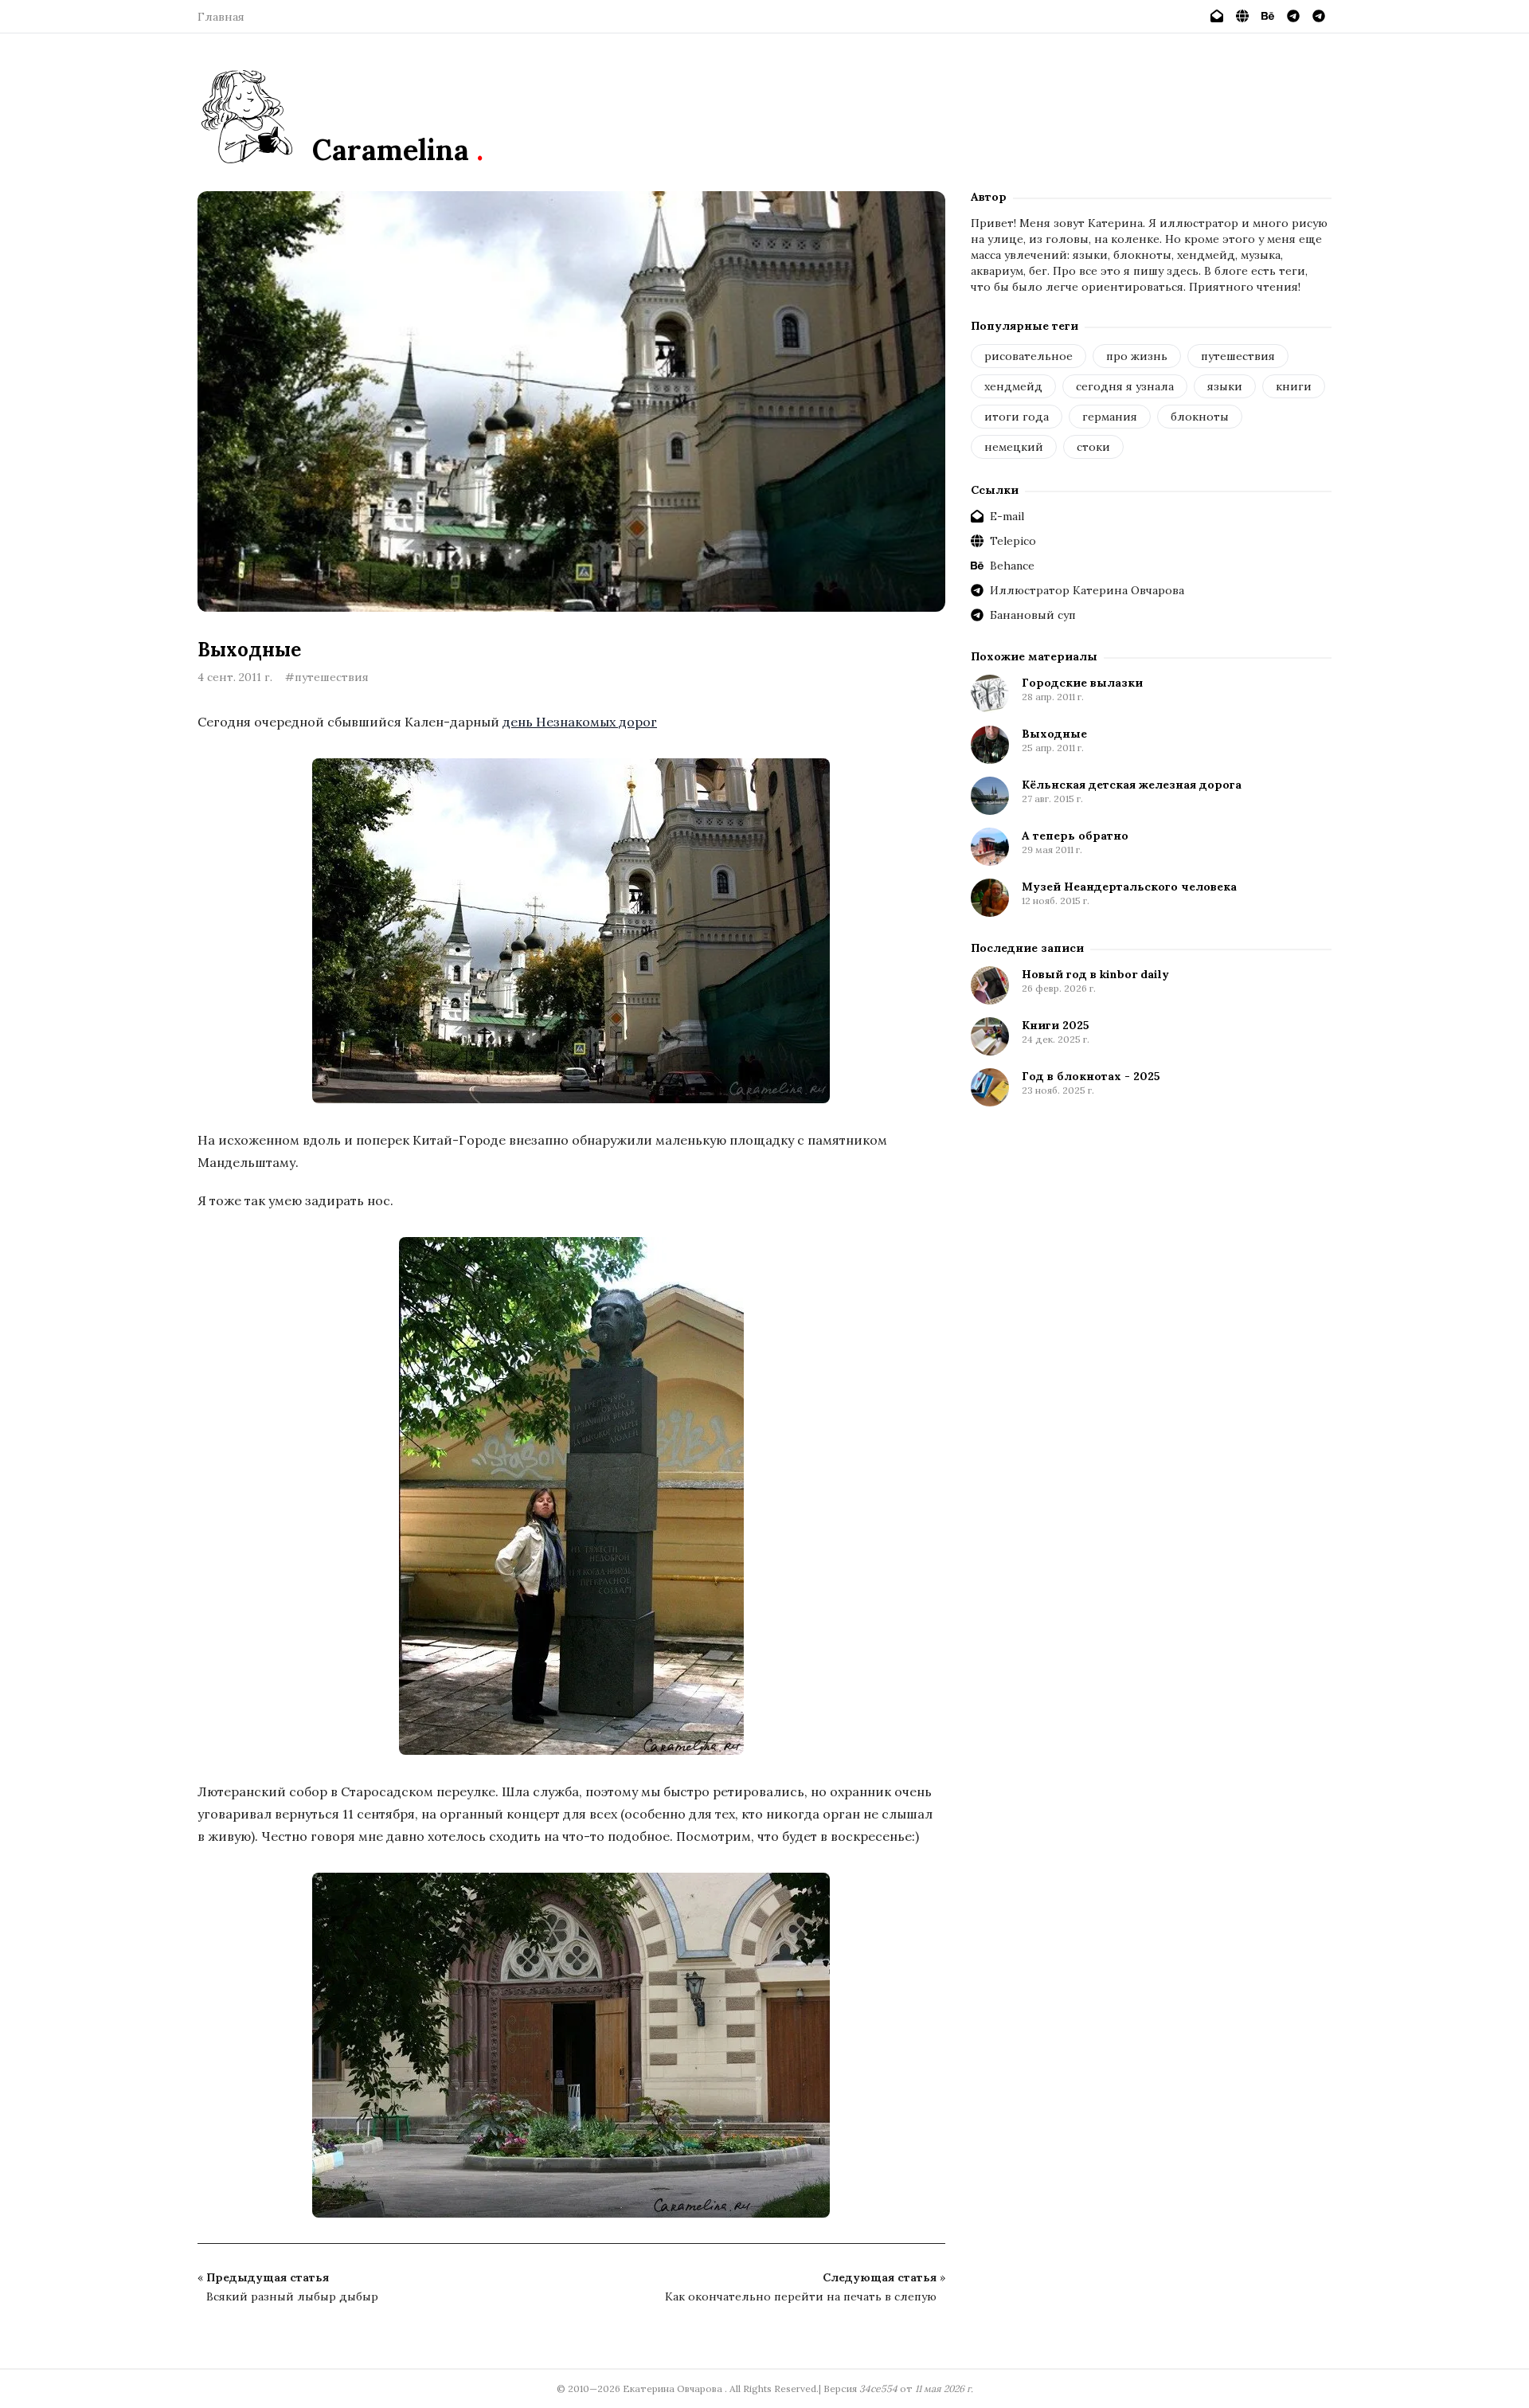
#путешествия (327, 677)
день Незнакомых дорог (580, 722)
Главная (221, 17)
